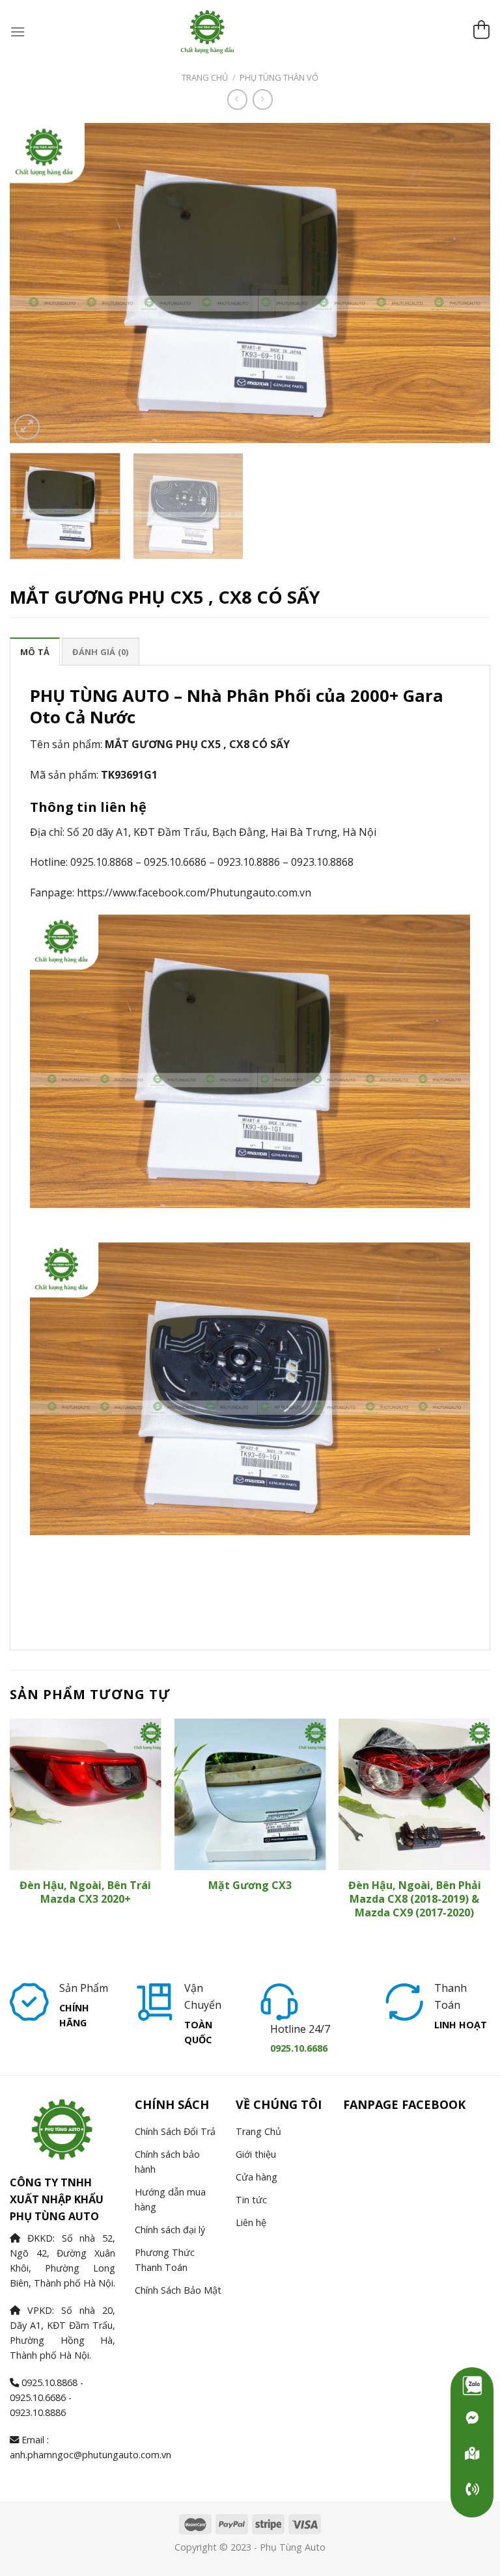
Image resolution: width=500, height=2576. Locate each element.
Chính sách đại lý (170, 2230)
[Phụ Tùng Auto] (472, 2454)
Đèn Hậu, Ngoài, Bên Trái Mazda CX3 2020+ (85, 1892)
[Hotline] (472, 2489)
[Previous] (36, 282)
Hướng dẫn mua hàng (170, 2199)
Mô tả (35, 652)
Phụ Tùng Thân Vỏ (279, 77)
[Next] (464, 282)
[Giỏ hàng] (481, 32)
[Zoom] (27, 427)
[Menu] (18, 32)
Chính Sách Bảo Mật (178, 2290)
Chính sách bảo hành (167, 2162)
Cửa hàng (257, 2177)
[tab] (35, 651)
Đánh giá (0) (100, 652)
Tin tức (251, 2200)
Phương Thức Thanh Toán (165, 2260)
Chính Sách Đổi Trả (175, 2131)
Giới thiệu (256, 2154)
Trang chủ (205, 77)
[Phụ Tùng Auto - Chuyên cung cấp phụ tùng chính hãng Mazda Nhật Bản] (250, 32)
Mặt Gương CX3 (250, 1885)
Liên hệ (251, 2222)
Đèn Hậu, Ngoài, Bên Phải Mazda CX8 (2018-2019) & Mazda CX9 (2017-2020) (415, 1899)
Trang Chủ (258, 2131)
